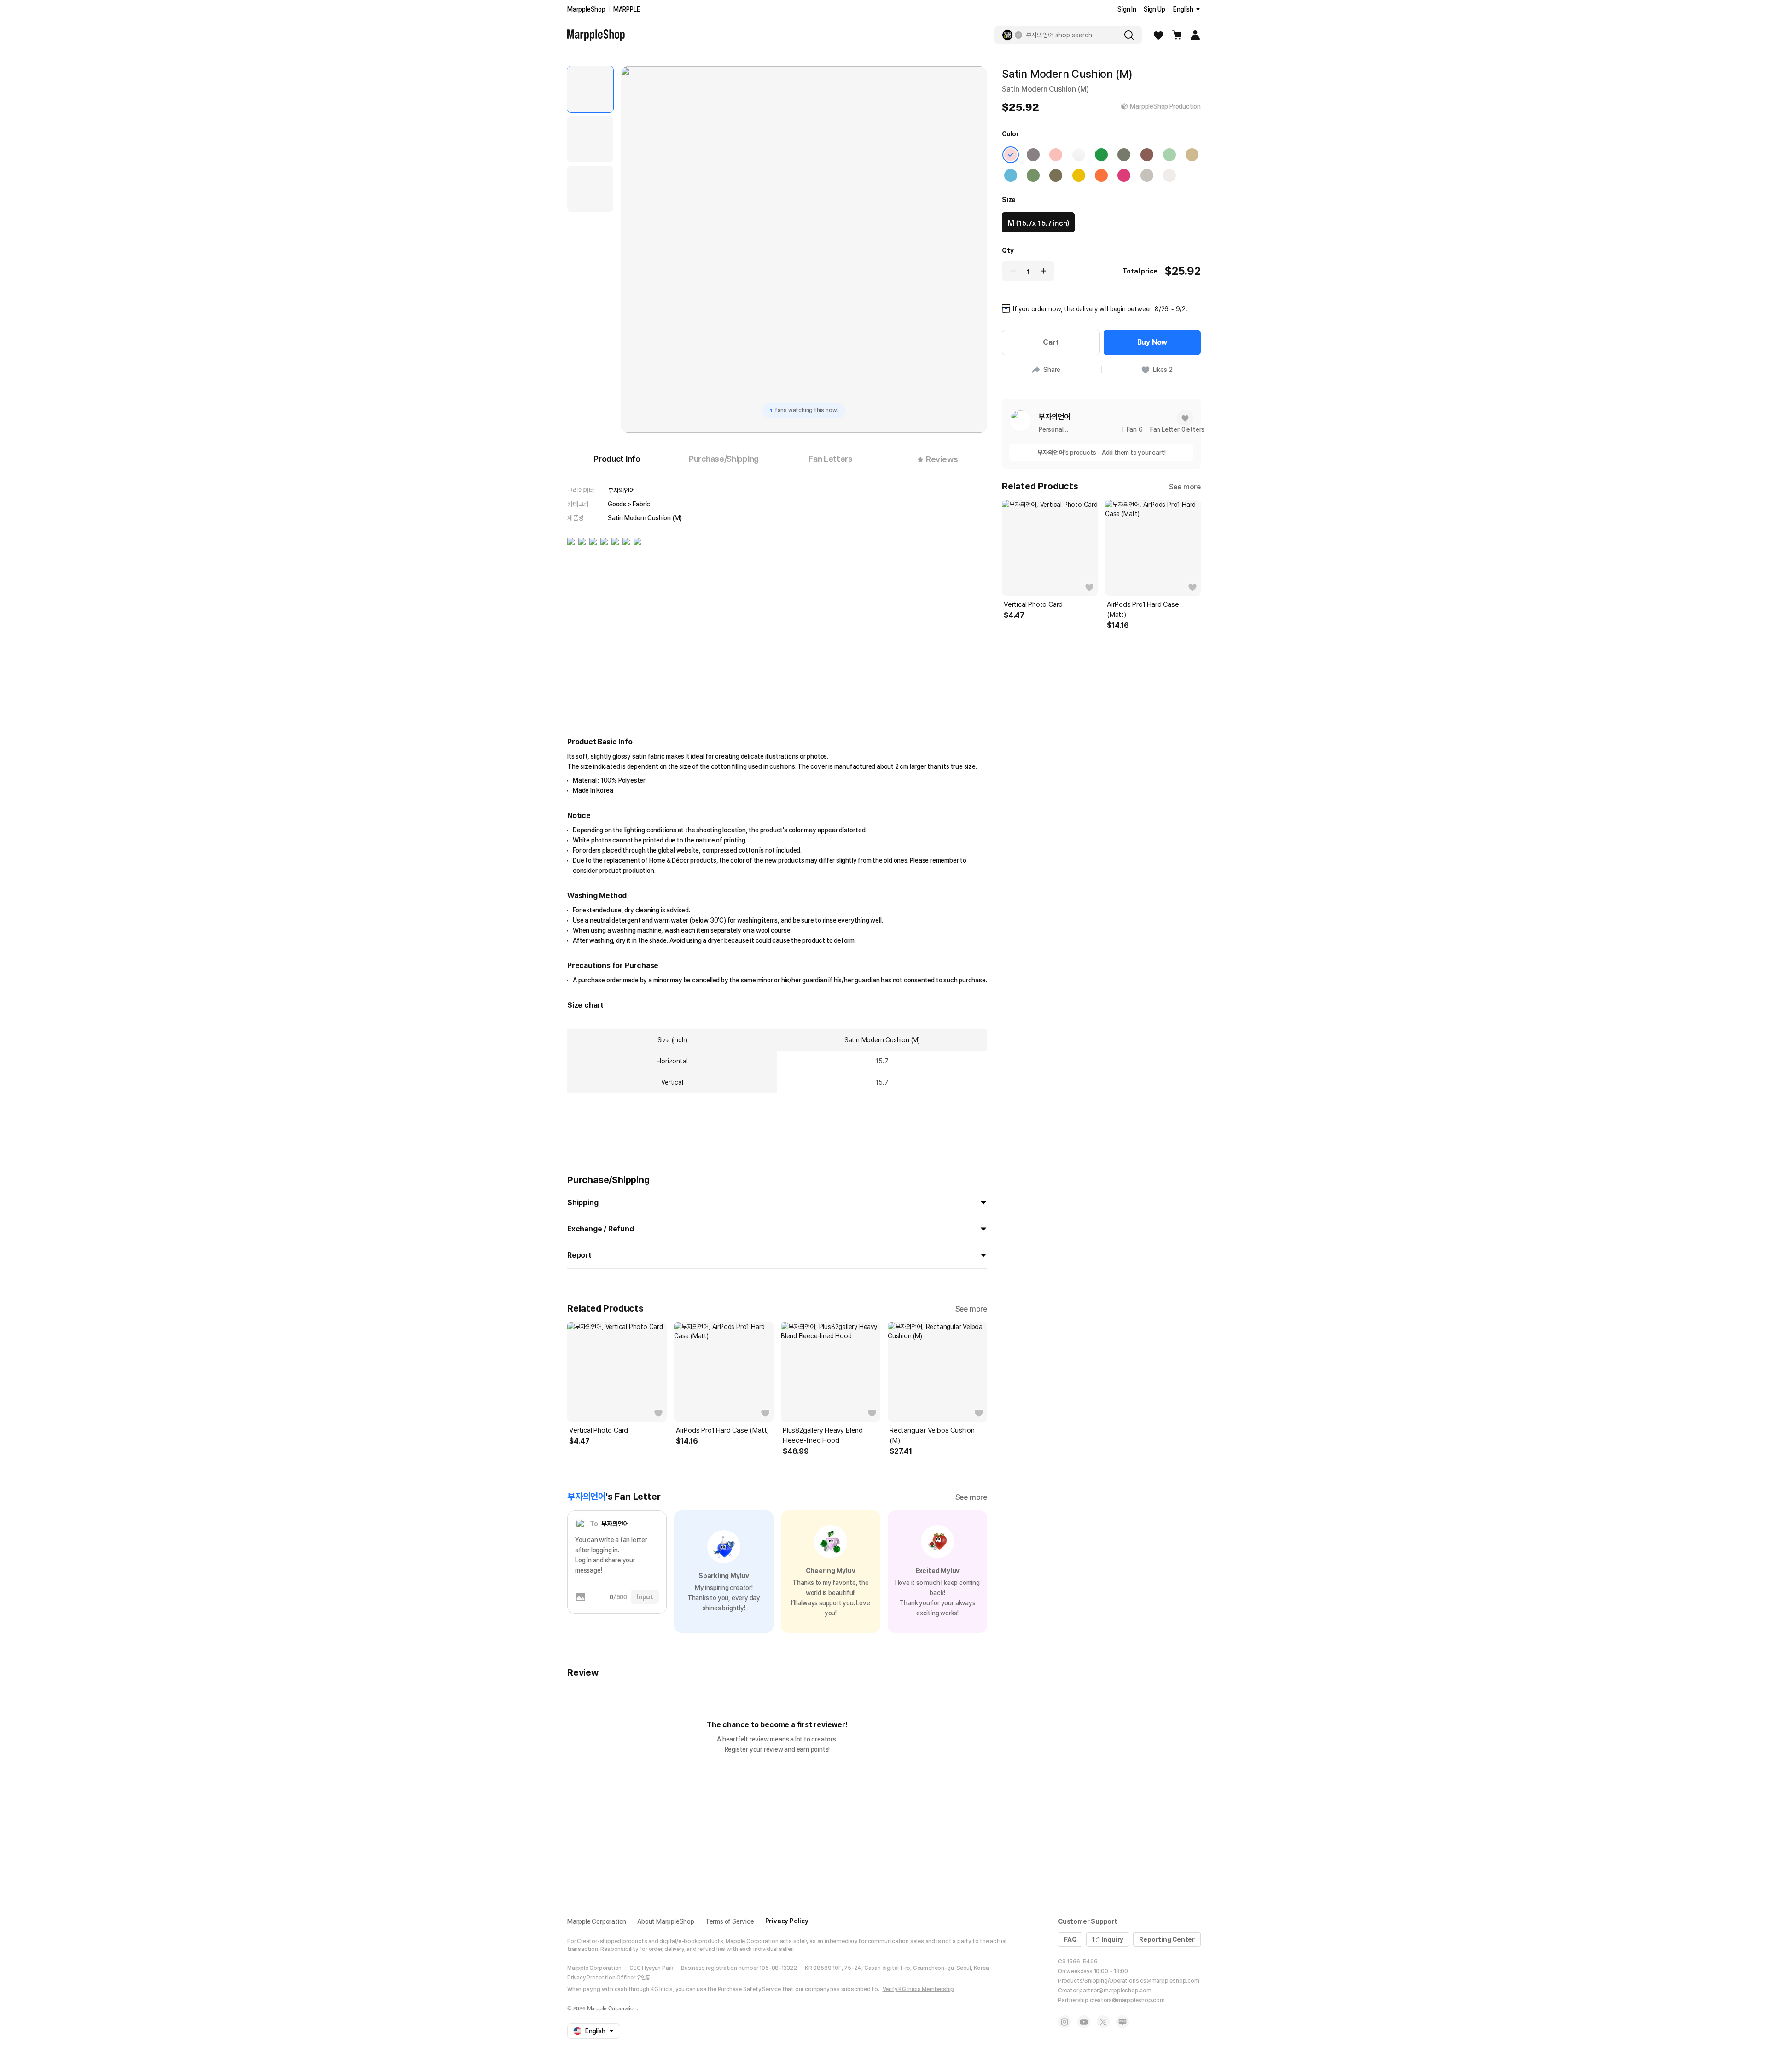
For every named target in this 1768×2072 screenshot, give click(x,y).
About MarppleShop (666, 1921)
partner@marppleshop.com (1115, 1991)
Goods (617, 504)
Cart (1051, 342)
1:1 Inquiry (1108, 1939)
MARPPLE (627, 9)
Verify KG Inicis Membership (919, 1989)
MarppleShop (586, 9)
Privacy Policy (787, 1921)
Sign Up (1154, 9)
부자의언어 (621, 490)
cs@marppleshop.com (1169, 1981)
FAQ (1070, 1939)
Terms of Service (730, 1921)
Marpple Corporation (597, 1921)
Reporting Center (1167, 1939)
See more (971, 1309)
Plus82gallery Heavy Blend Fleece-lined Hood (823, 1435)
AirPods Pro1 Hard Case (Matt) (722, 1430)
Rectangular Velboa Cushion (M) (932, 1435)
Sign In (1127, 9)
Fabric (641, 504)
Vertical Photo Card (599, 1430)
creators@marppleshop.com (1127, 2000)
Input (645, 1597)
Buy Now (1152, 342)
